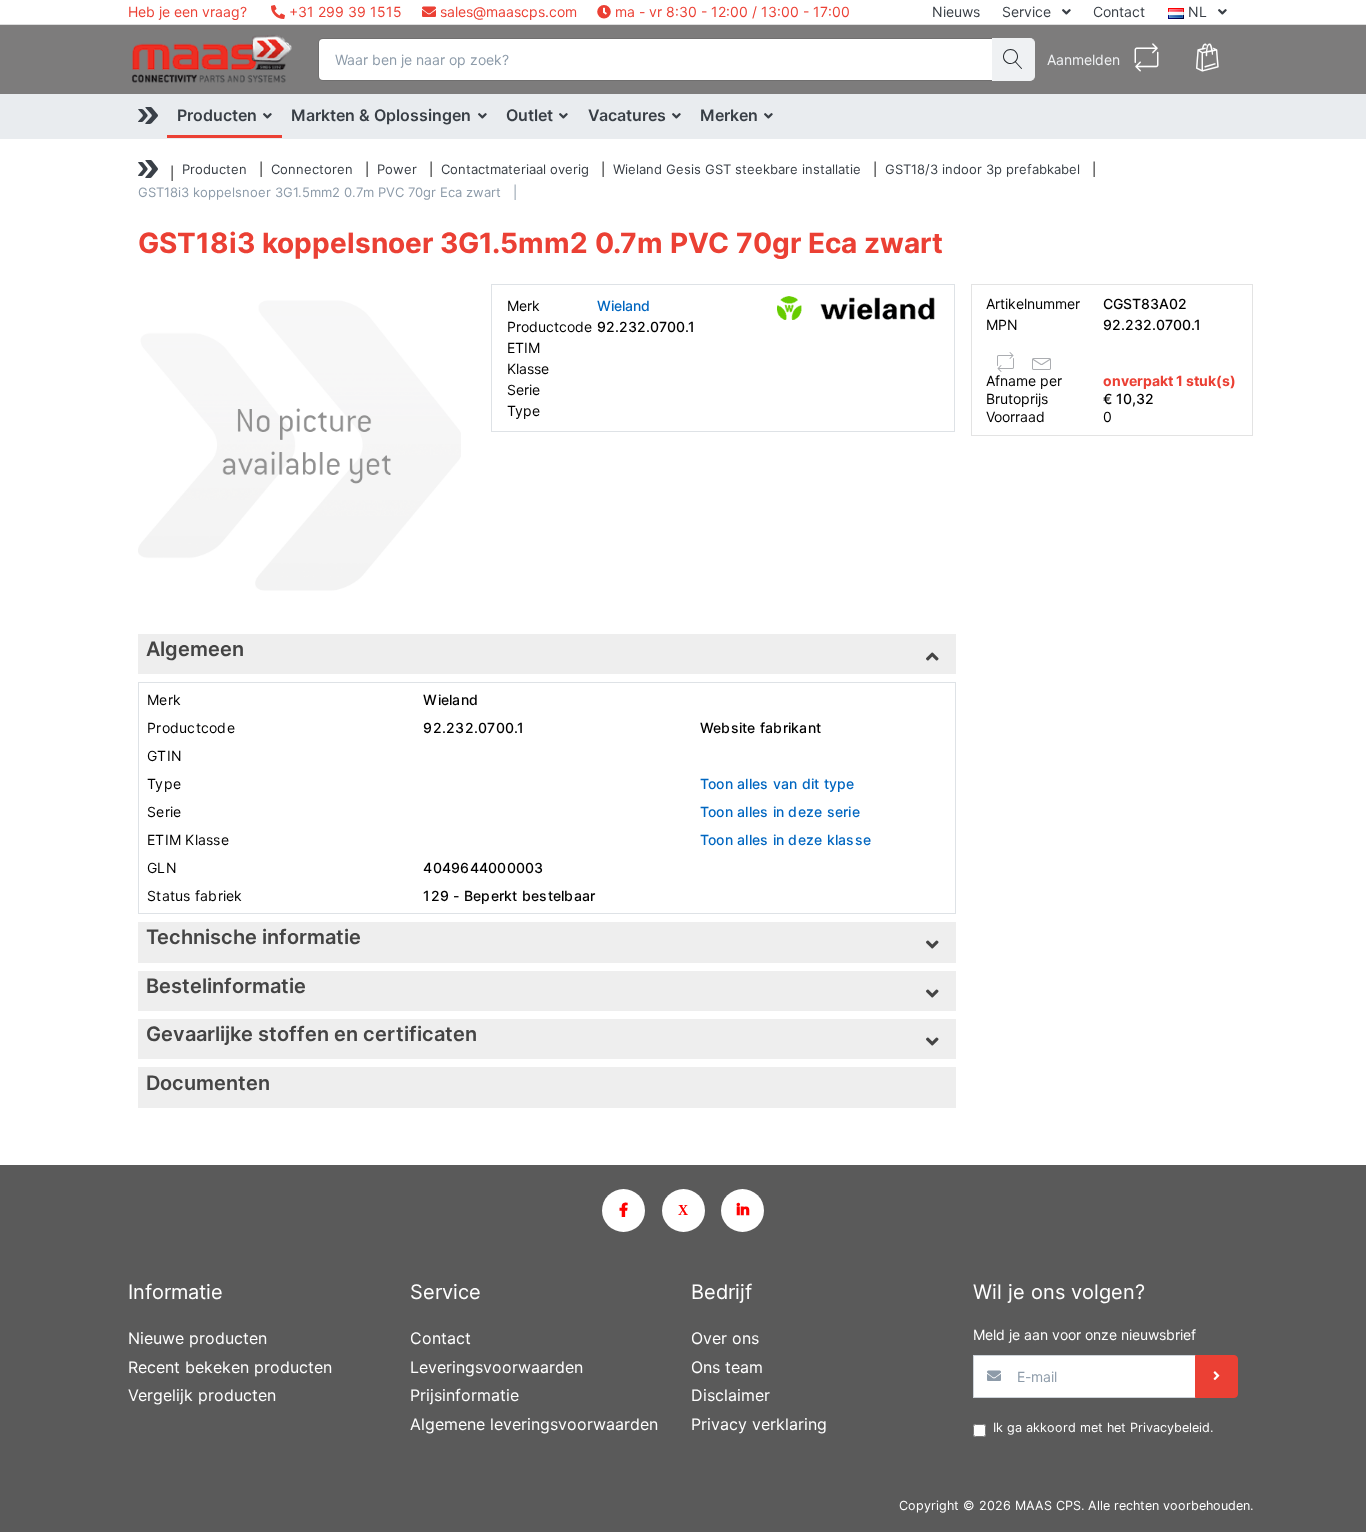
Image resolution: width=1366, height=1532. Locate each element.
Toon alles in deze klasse (785, 839)
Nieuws (956, 11)
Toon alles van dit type (777, 783)
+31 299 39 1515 (343, 11)
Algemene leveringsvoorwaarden (534, 1424)
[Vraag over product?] (1042, 362)
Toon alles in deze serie (780, 811)
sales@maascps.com (508, 11)
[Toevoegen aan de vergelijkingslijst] (1006, 362)
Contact (1119, 11)
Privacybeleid (1170, 1427)
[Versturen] (1216, 1376)
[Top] (148, 171)
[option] (299, 445)
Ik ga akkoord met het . (1103, 1427)
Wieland (623, 305)
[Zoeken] (1013, 59)
